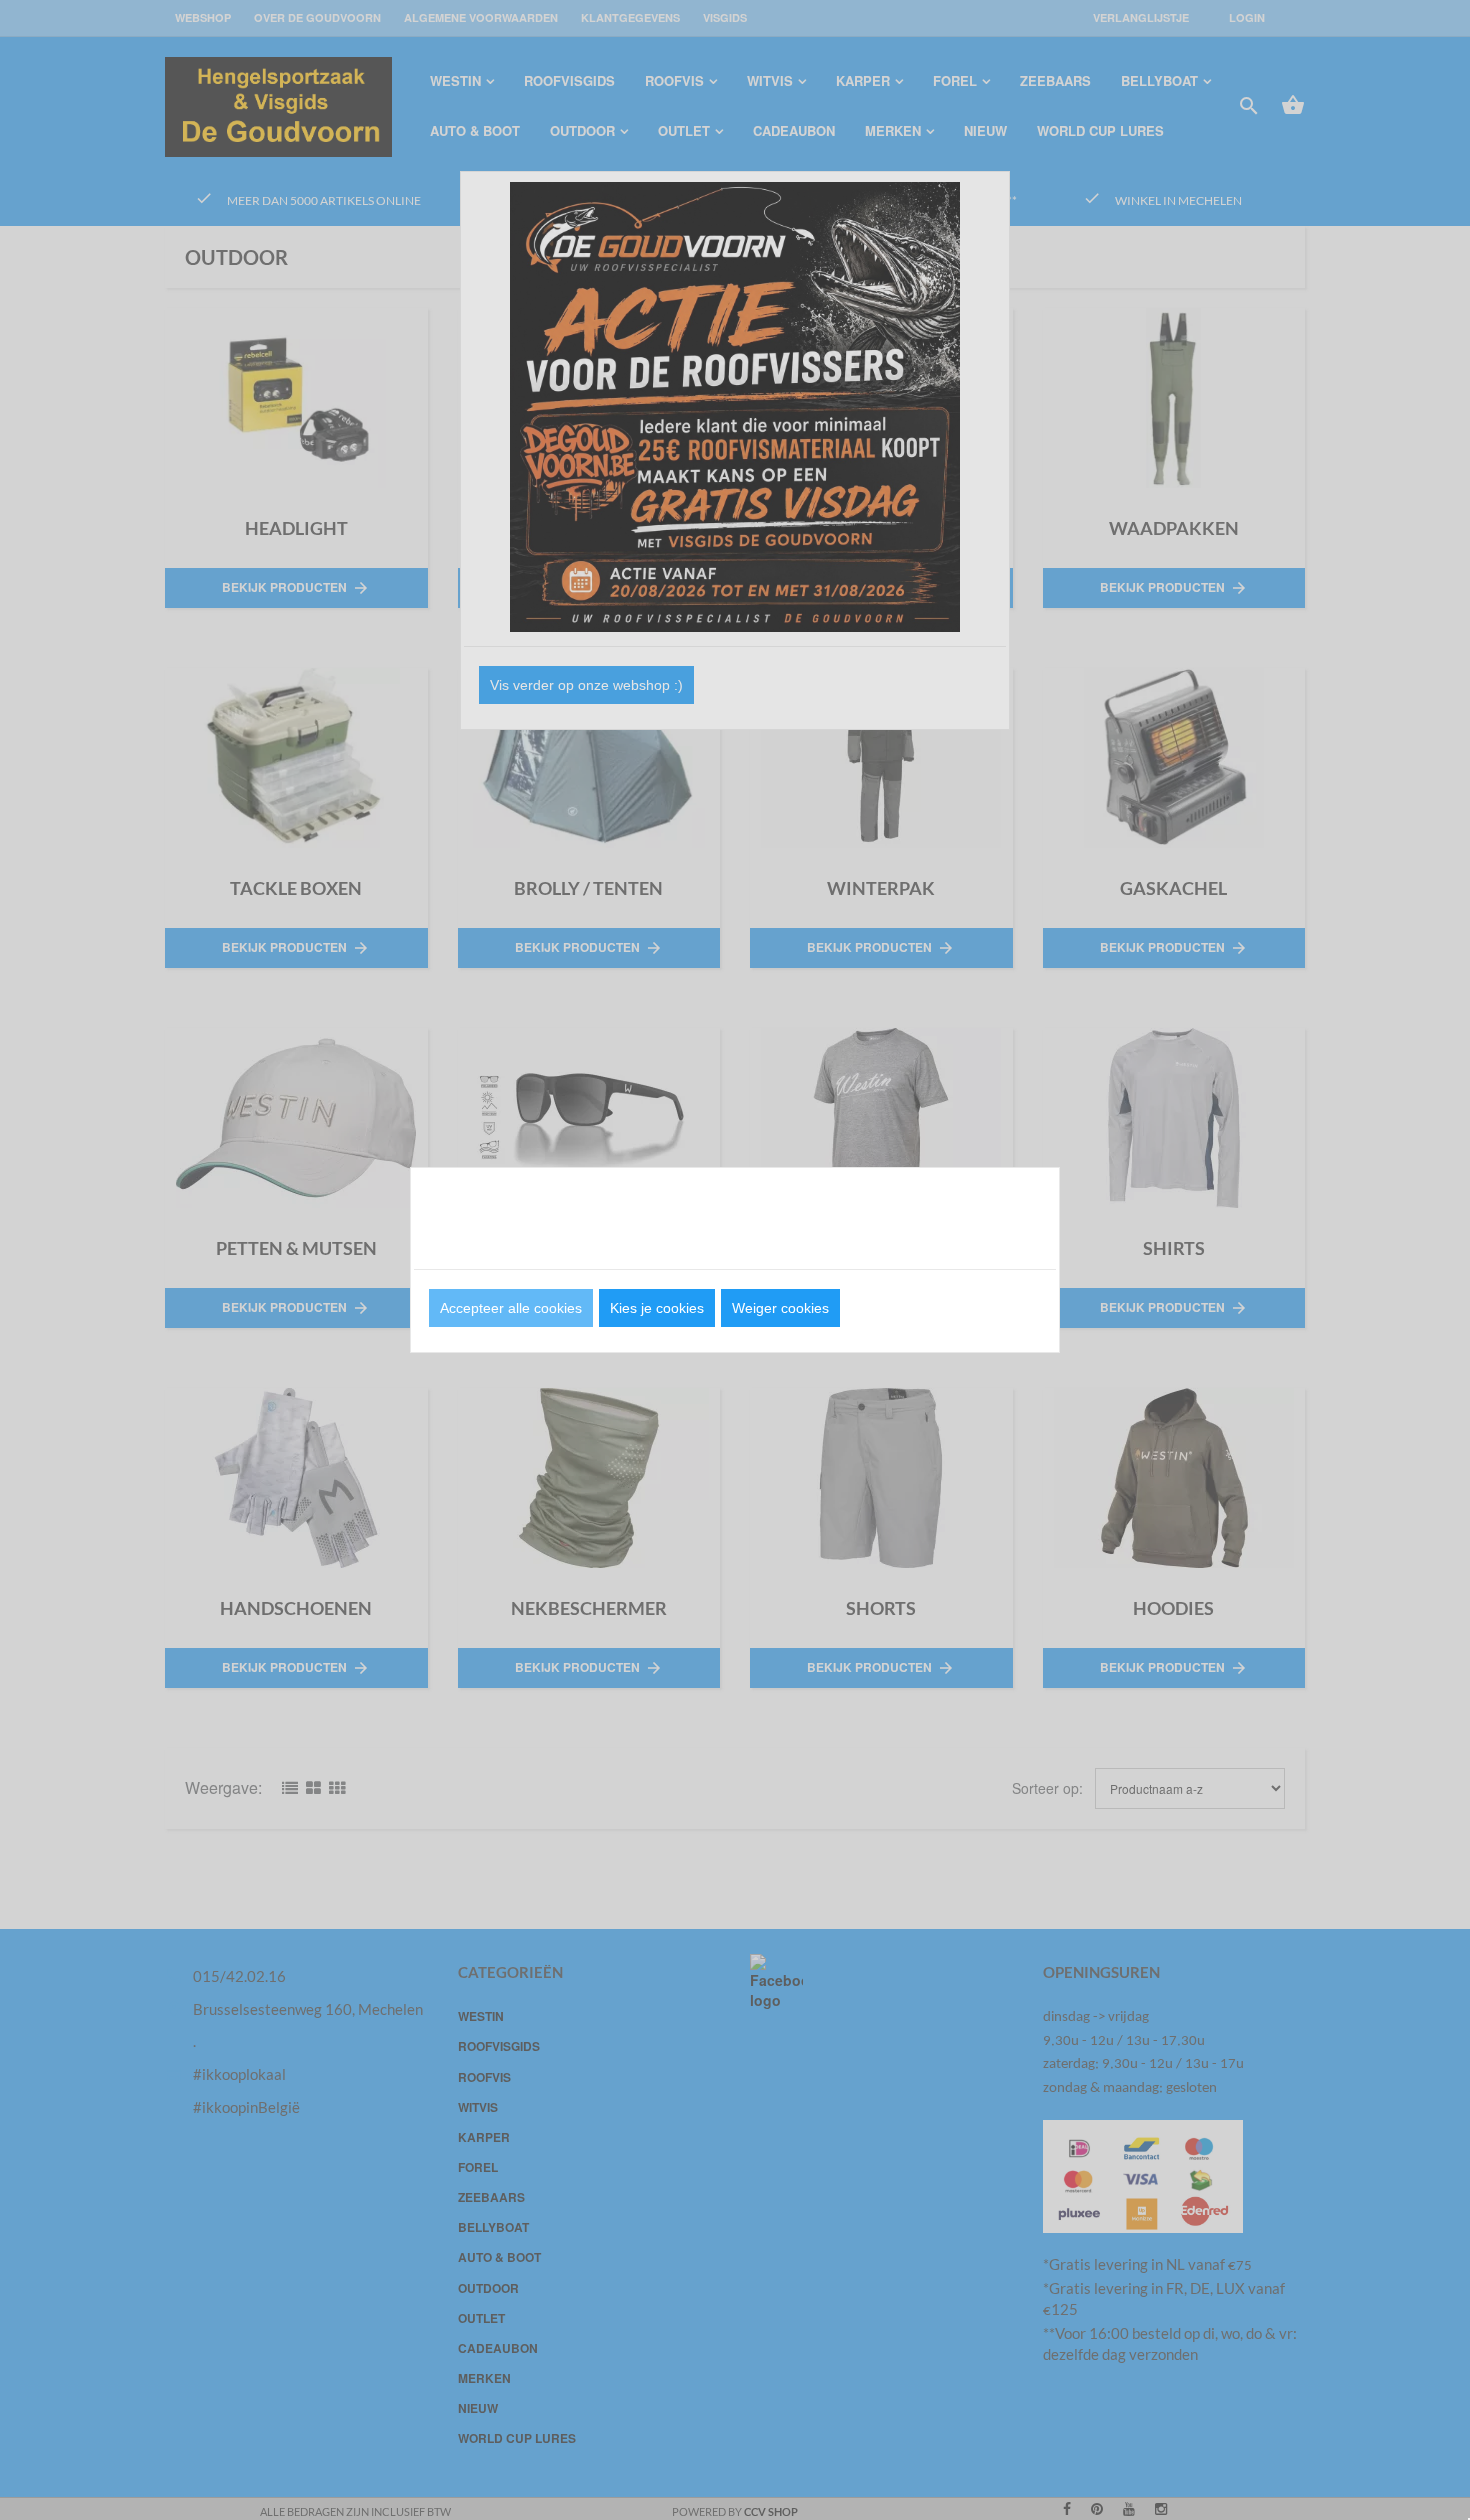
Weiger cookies (780, 1308)
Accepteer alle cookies (511, 1308)
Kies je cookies (657, 1308)
